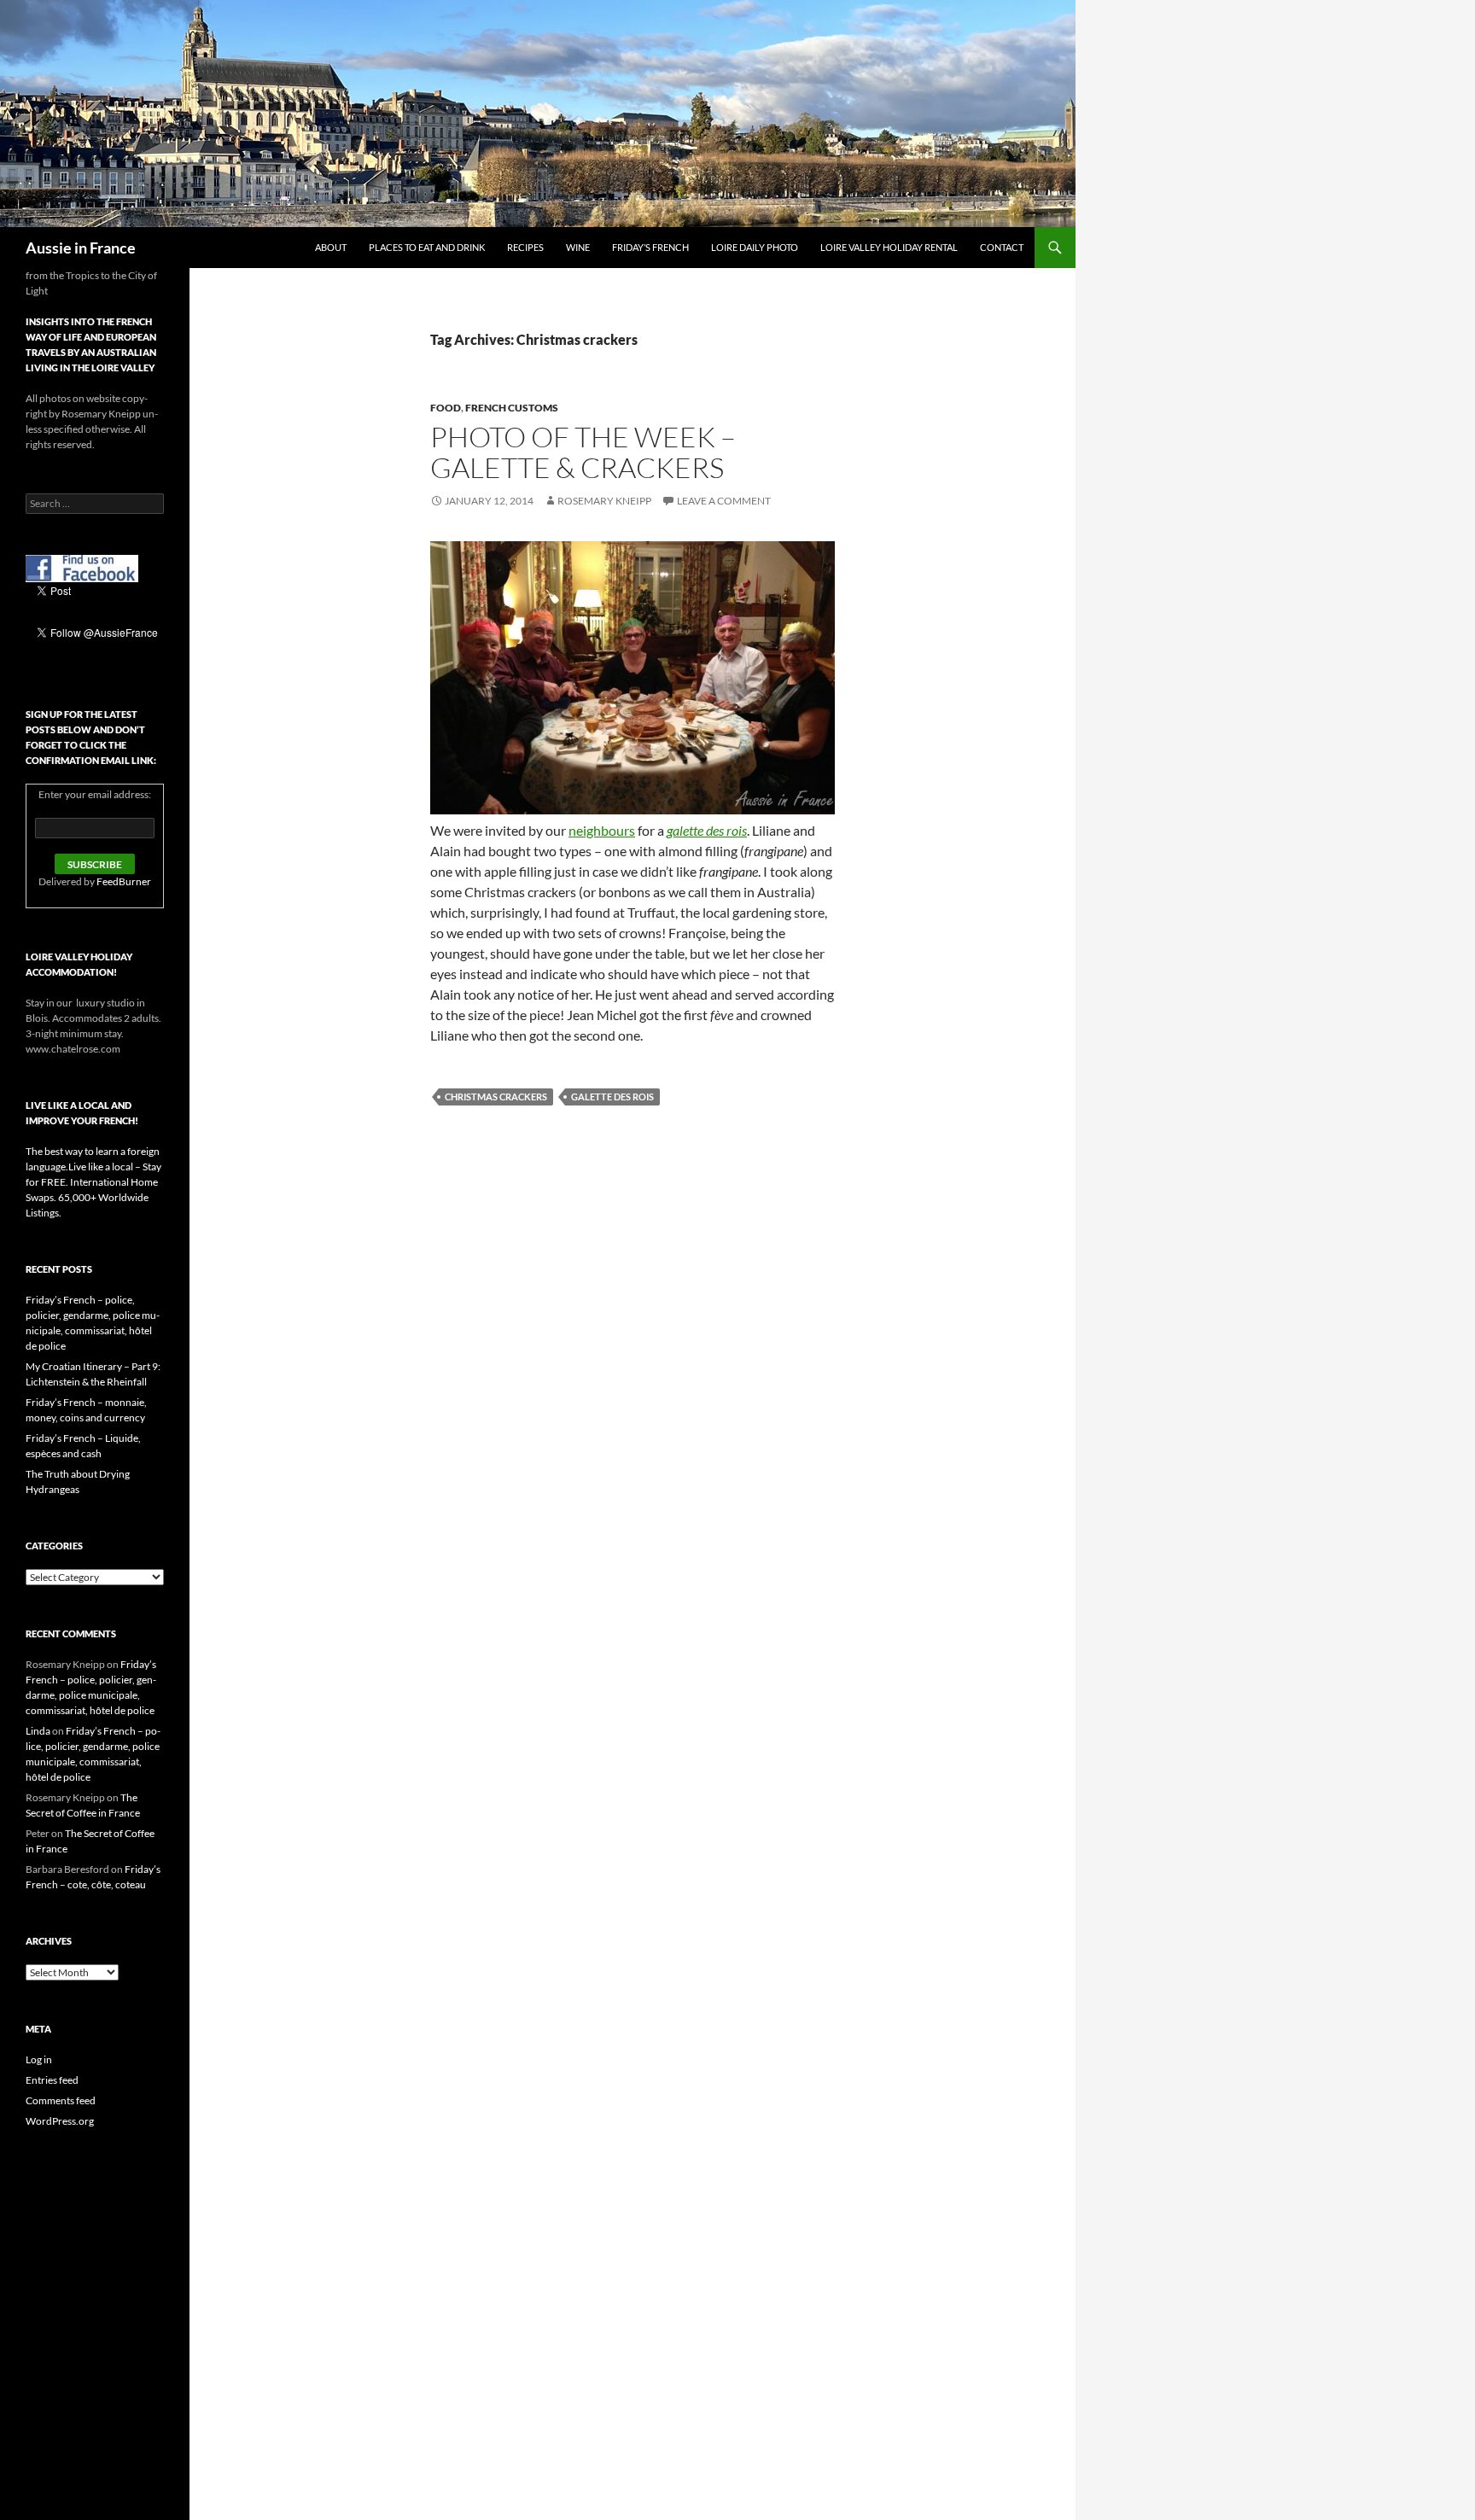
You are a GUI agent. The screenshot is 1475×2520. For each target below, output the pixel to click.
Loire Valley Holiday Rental (889, 247)
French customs (512, 408)
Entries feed (52, 2080)
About (331, 247)
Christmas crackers (496, 1097)
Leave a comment (724, 501)
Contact (1002, 247)
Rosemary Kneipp (604, 501)
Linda (38, 1731)
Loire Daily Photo (755, 247)
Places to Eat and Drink (427, 247)
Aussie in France (81, 248)
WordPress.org (60, 2121)
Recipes (525, 247)
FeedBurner (124, 881)
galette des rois (612, 1097)
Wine (578, 247)
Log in (39, 2059)
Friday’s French (650, 247)
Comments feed (61, 2100)
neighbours (602, 830)
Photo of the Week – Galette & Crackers (583, 452)
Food (446, 408)
